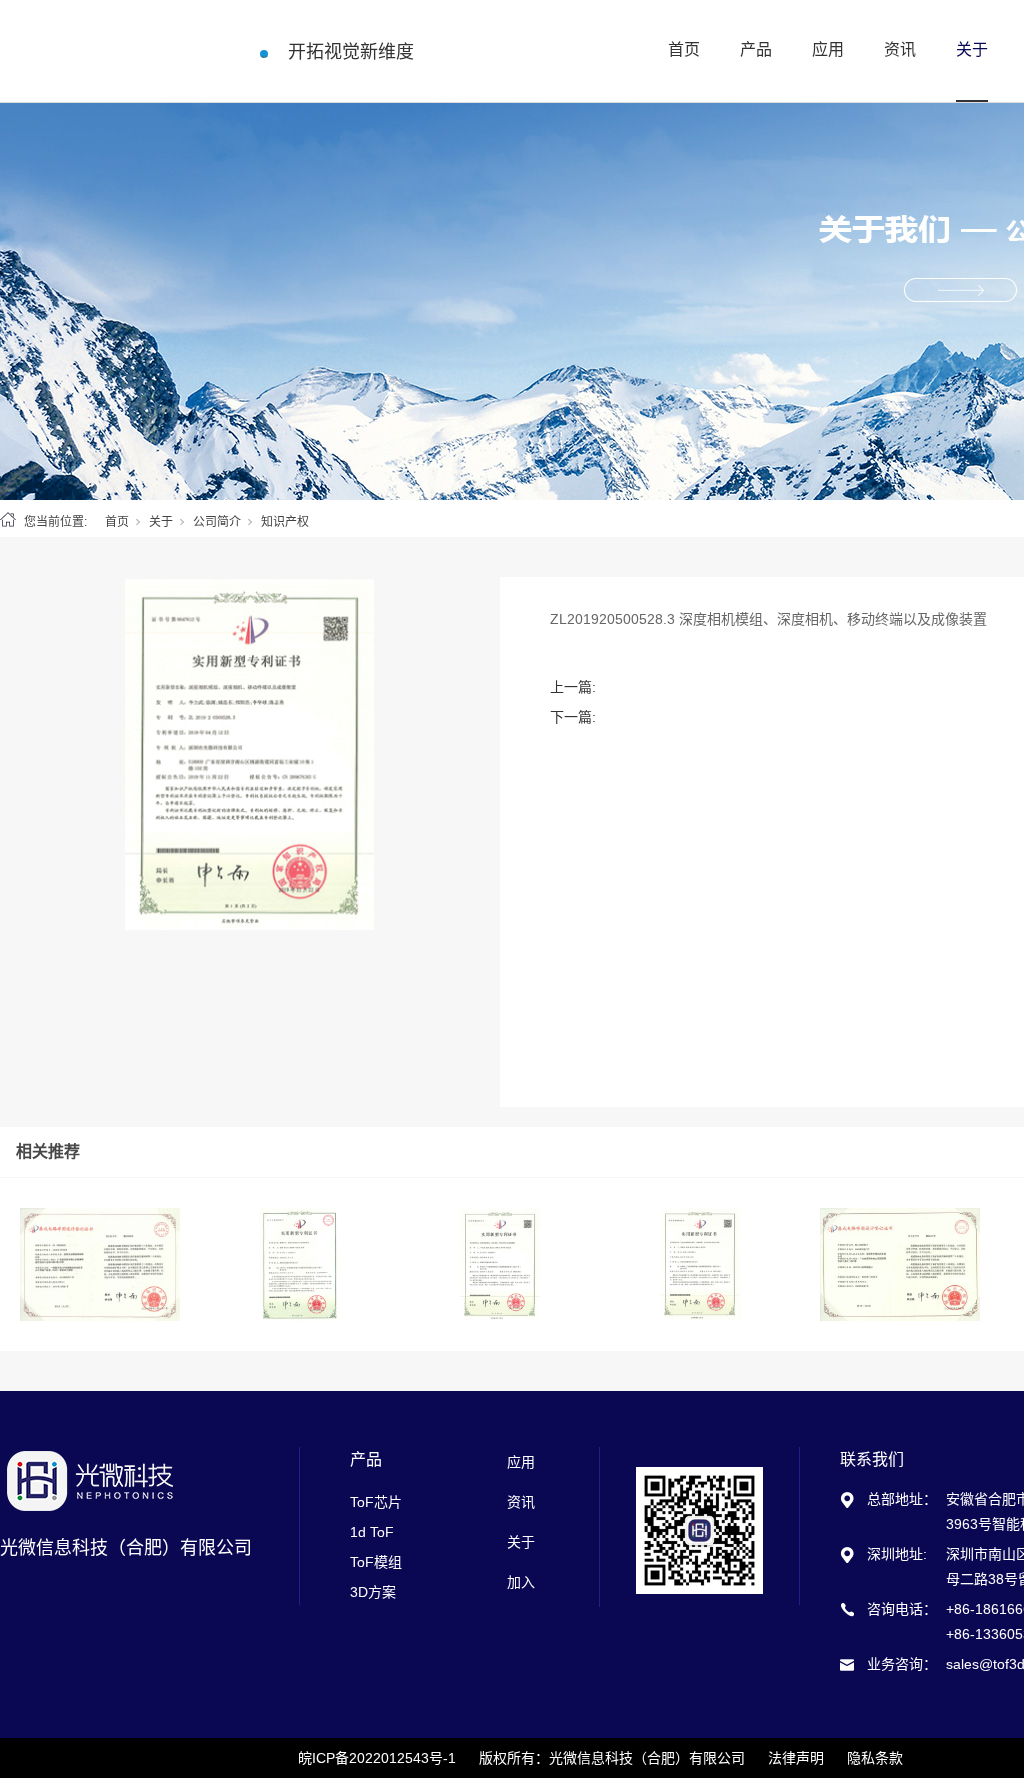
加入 (521, 1582)
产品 (756, 49)
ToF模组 (376, 1562)
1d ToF (372, 1532)
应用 (828, 49)
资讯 (900, 49)
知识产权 (285, 522)
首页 (684, 49)
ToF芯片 (376, 1502)
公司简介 (217, 522)
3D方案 (373, 1592)
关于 (972, 49)
